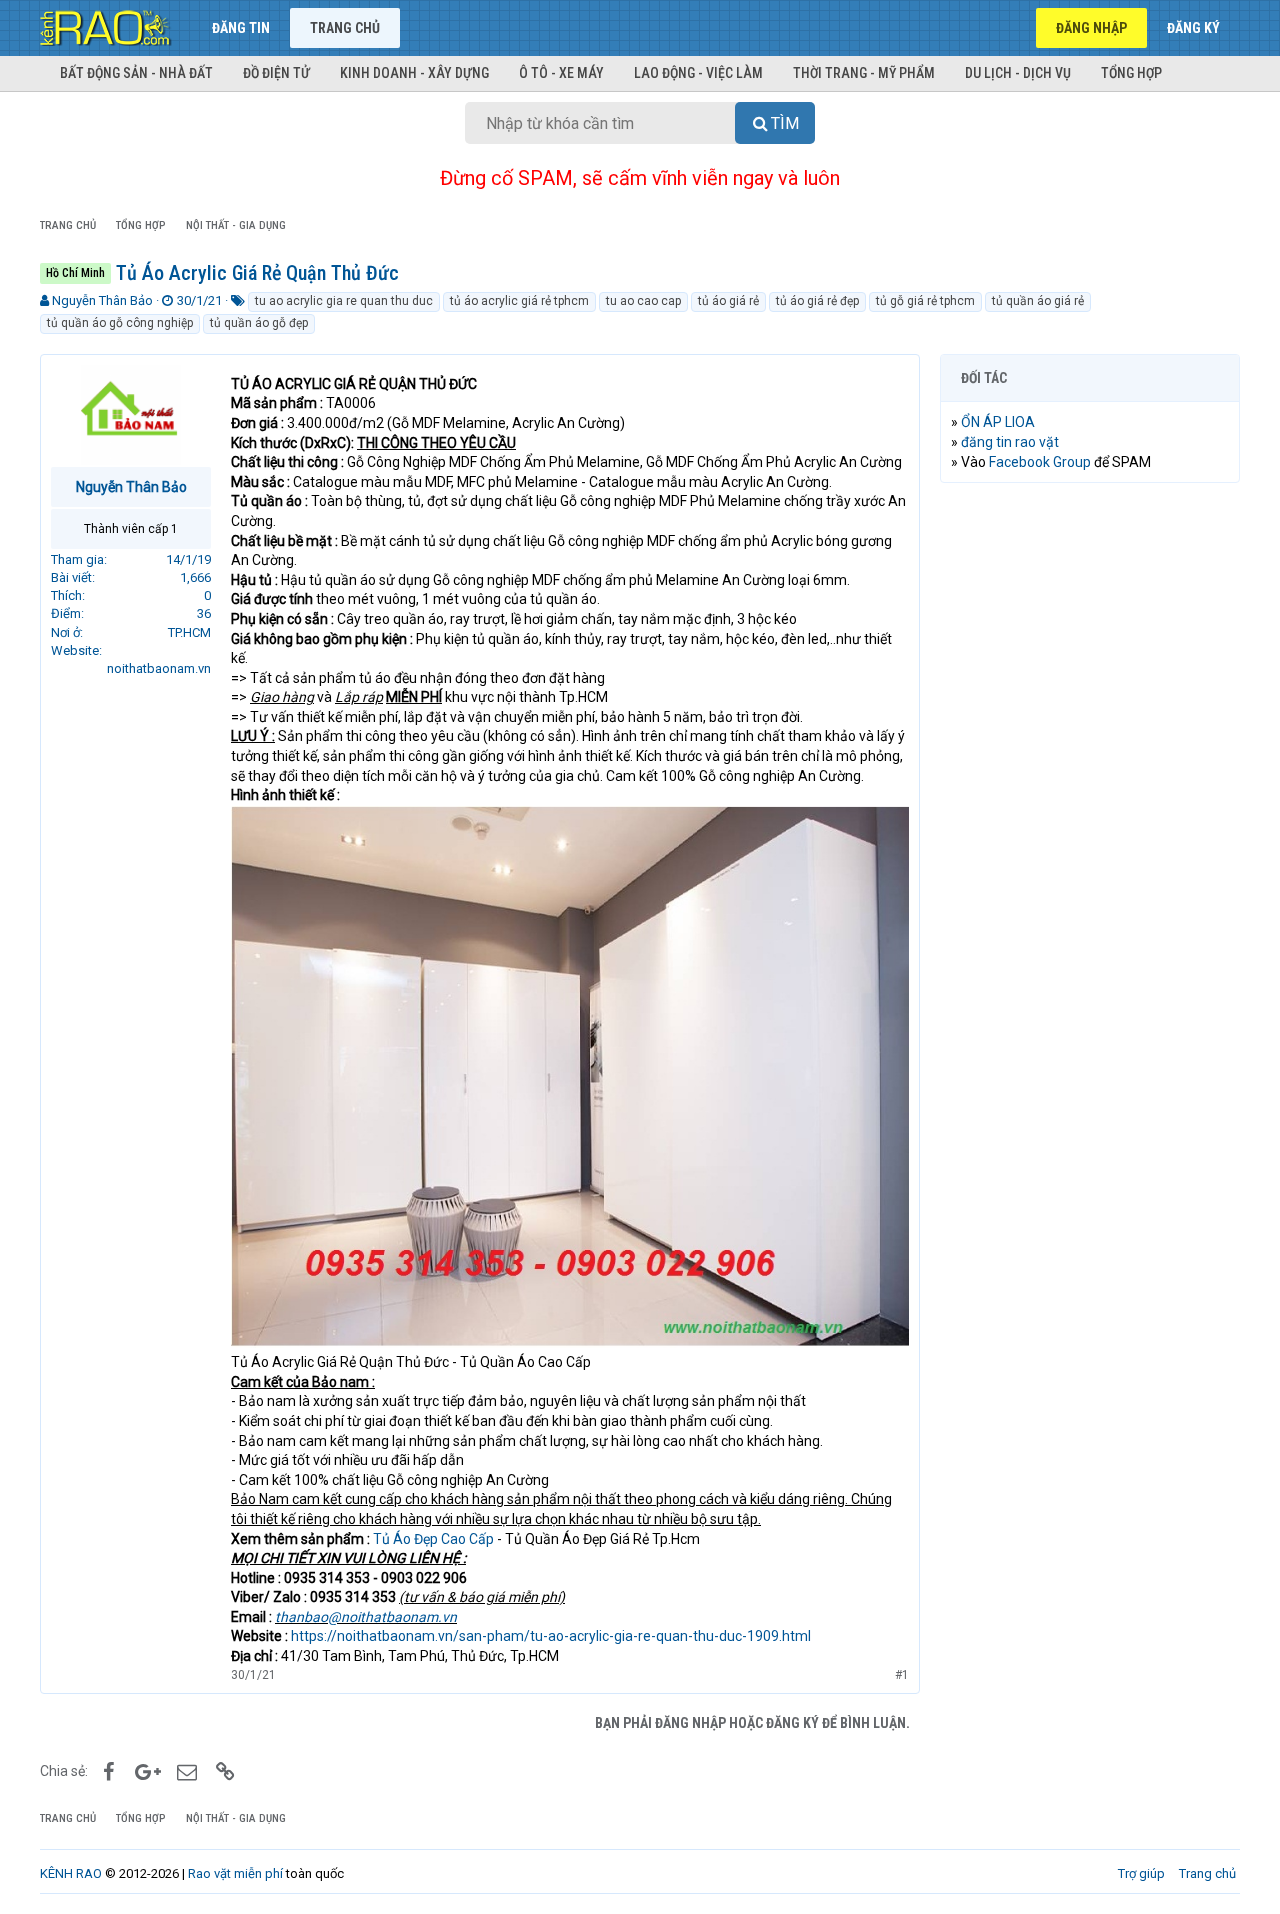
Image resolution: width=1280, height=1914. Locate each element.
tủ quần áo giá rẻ (1038, 301)
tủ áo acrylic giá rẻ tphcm (519, 301)
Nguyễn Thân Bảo (102, 300)
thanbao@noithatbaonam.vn (366, 1617)
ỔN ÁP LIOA (998, 422)
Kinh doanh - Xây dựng (414, 73)
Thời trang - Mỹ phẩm (864, 73)
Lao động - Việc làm (698, 73)
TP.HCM (189, 632)
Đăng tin (241, 28)
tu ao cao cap (643, 301)
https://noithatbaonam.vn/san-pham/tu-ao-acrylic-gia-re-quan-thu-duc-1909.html (551, 1636)
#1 (902, 1675)
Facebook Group (1040, 462)
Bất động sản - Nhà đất (136, 73)
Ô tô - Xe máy (561, 73)
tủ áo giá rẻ (728, 301)
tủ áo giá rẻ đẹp (817, 301)
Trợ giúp (1141, 1873)
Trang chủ (345, 28)
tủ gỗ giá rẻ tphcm (925, 301)
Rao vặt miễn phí (235, 1873)
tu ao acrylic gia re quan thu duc (344, 301)
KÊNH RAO (71, 1873)
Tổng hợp (1131, 73)
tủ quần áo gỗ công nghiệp (120, 323)
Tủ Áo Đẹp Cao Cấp (433, 1539)
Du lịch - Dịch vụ (1018, 73)
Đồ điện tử (276, 73)
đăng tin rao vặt (1010, 442)
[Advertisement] (1090, 803)
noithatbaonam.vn (159, 668)
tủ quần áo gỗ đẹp (259, 323)
